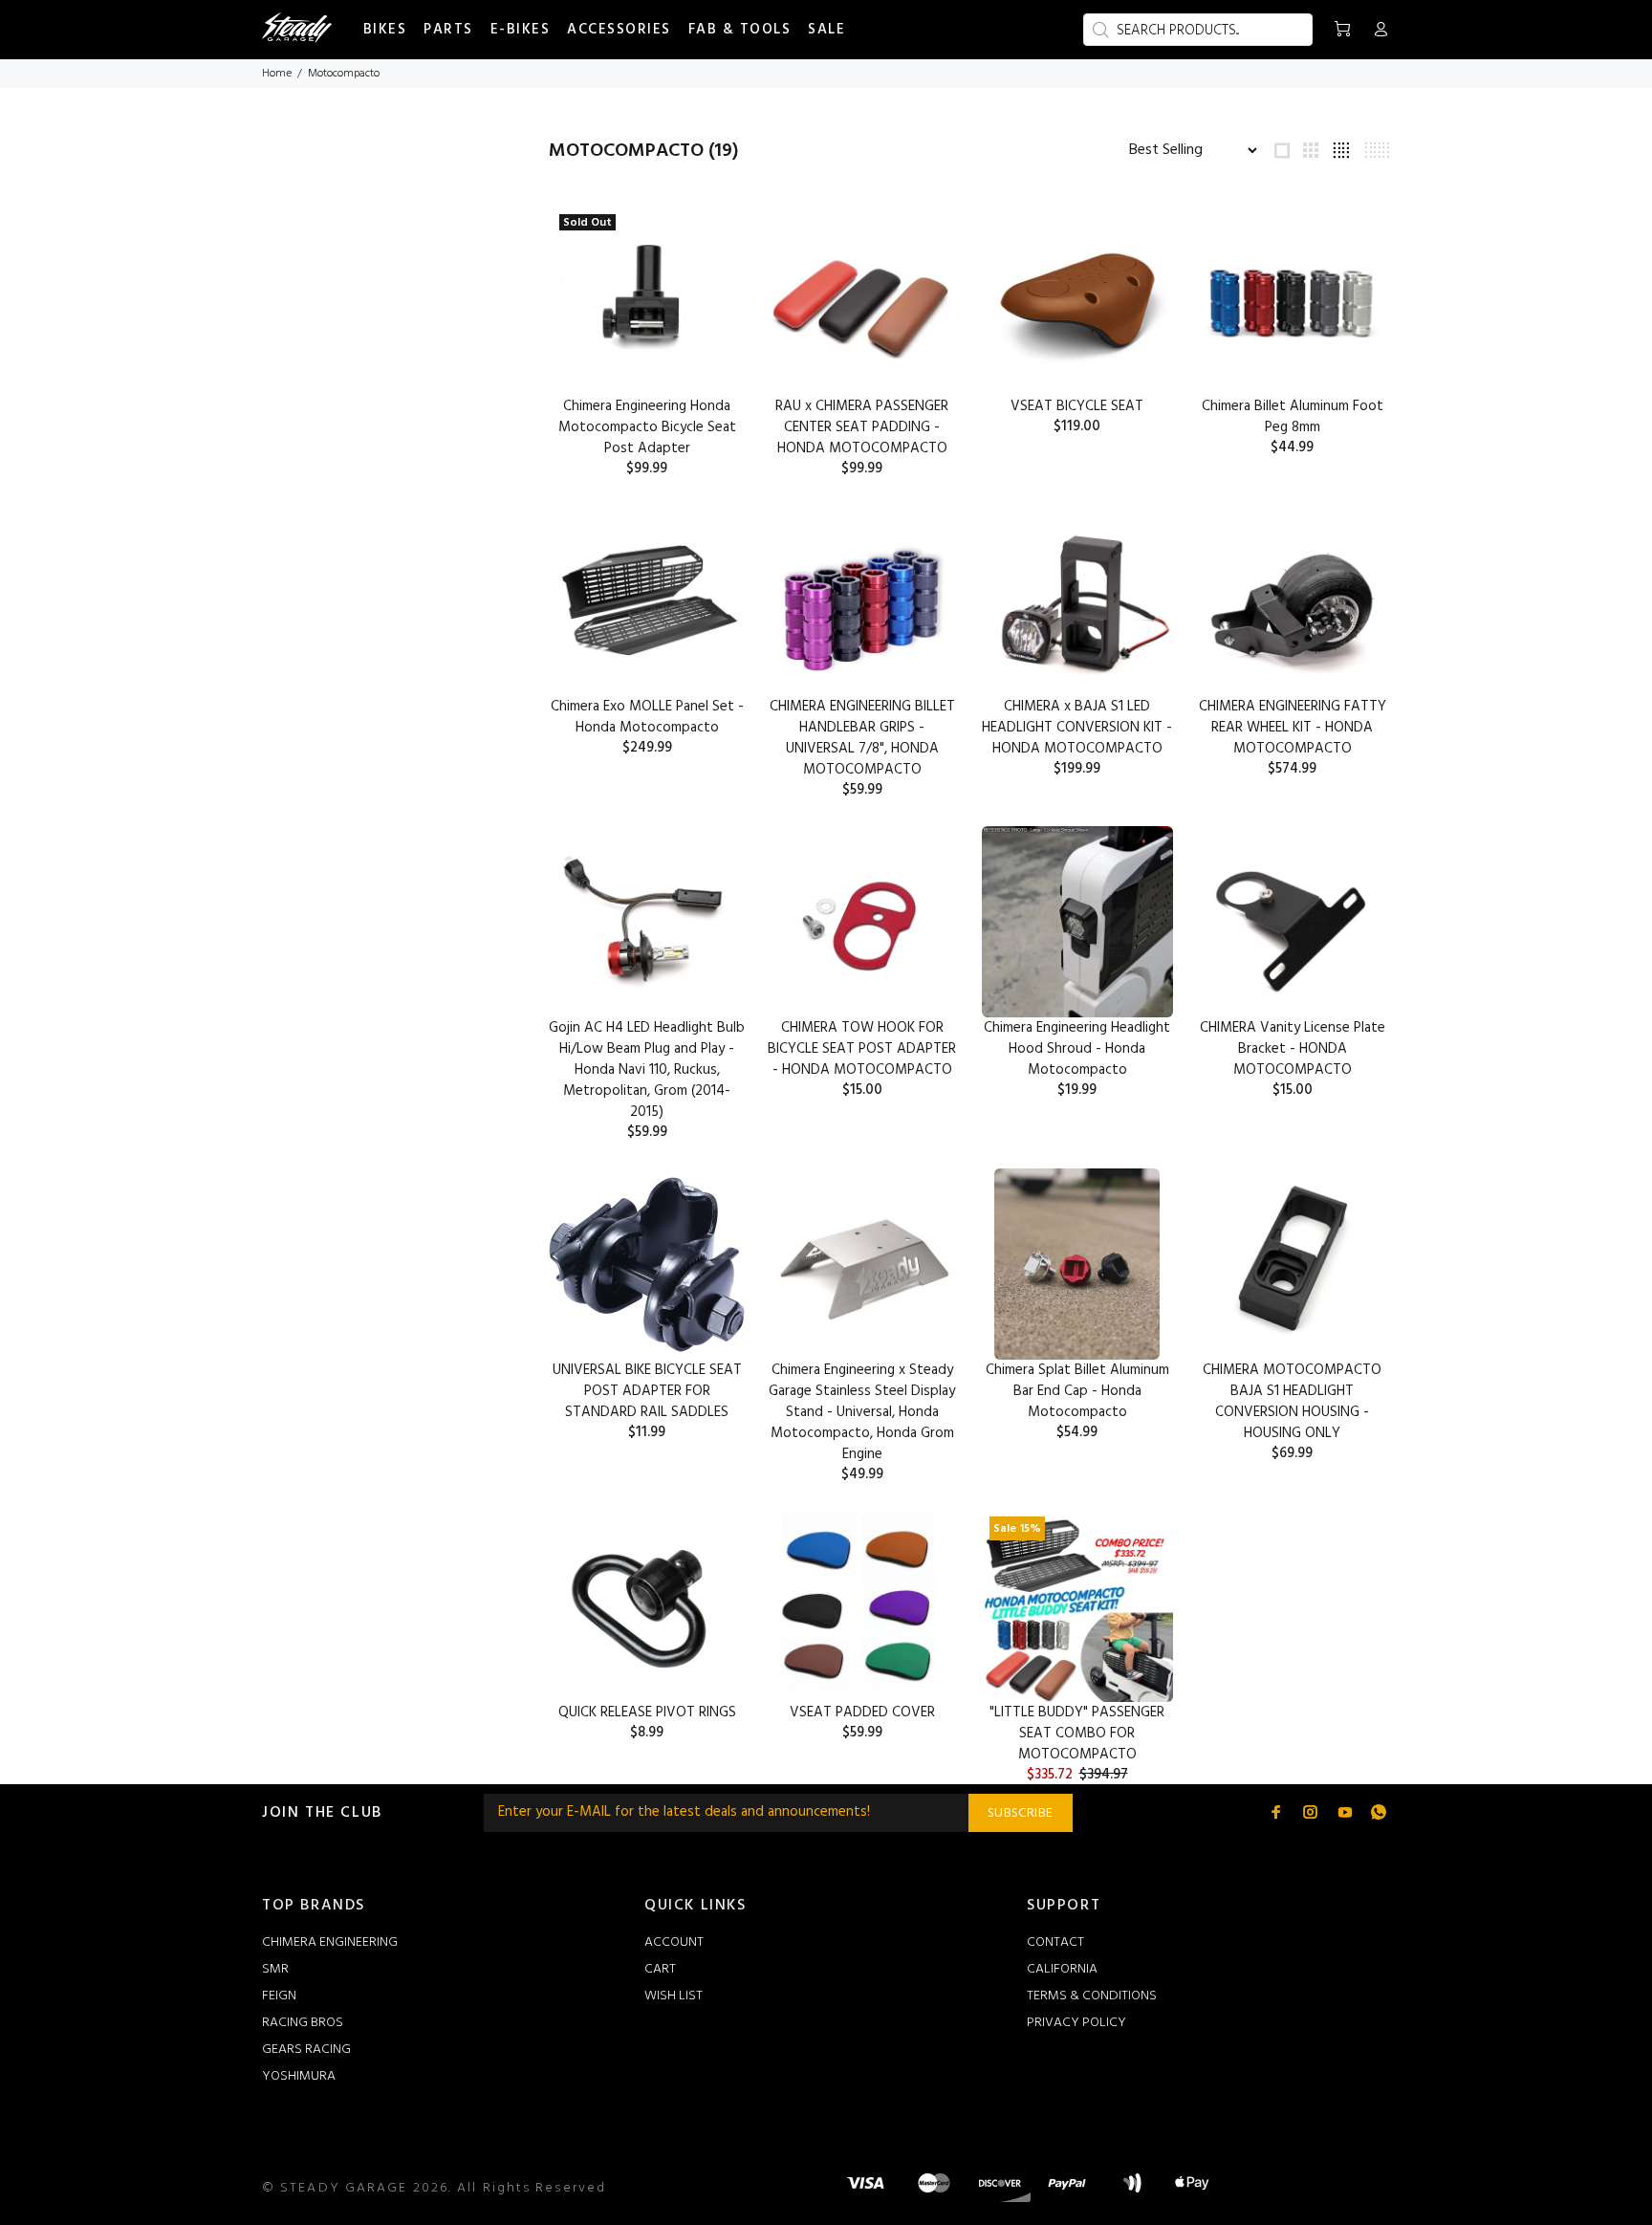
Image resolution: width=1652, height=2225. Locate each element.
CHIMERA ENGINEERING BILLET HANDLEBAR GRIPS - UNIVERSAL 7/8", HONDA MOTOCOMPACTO (862, 738)
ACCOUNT (674, 1942)
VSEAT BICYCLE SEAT (1077, 406)
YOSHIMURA (299, 2076)
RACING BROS (303, 2023)
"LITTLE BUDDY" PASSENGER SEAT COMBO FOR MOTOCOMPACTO (1077, 1734)
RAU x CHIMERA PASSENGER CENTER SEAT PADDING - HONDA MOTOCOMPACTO (862, 427)
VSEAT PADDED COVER (862, 1712)
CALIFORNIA (1062, 1969)
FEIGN (279, 1996)
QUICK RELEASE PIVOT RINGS (647, 1712)
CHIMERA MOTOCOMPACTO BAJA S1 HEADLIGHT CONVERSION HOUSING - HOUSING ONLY (1292, 1402)
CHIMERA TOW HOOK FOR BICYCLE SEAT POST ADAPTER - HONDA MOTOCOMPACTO (862, 1049)
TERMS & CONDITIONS (1092, 1996)
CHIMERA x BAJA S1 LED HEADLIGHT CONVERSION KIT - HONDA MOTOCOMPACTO (1077, 728)
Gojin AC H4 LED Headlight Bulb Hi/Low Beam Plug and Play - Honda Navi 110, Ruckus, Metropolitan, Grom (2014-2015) (647, 1070)
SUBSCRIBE (1021, 1813)
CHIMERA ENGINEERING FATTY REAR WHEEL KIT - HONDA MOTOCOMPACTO (1293, 728)
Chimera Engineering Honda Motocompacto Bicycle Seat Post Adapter (647, 427)
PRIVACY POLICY (1076, 2023)
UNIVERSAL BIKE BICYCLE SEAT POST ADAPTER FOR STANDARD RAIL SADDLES (647, 1391)
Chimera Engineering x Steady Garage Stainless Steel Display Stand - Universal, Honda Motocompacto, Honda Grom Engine (862, 1412)
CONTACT (1055, 1942)
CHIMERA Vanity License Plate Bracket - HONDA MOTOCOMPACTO (1293, 1049)
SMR (275, 1969)
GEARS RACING (306, 2050)
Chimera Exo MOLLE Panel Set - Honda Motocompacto (647, 717)
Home (277, 74)
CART (660, 1969)
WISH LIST (674, 1996)
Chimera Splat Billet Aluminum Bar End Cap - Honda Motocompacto (1077, 1391)
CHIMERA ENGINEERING (330, 1942)
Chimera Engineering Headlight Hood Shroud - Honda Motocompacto (1077, 1049)
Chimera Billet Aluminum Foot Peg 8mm (1293, 417)
